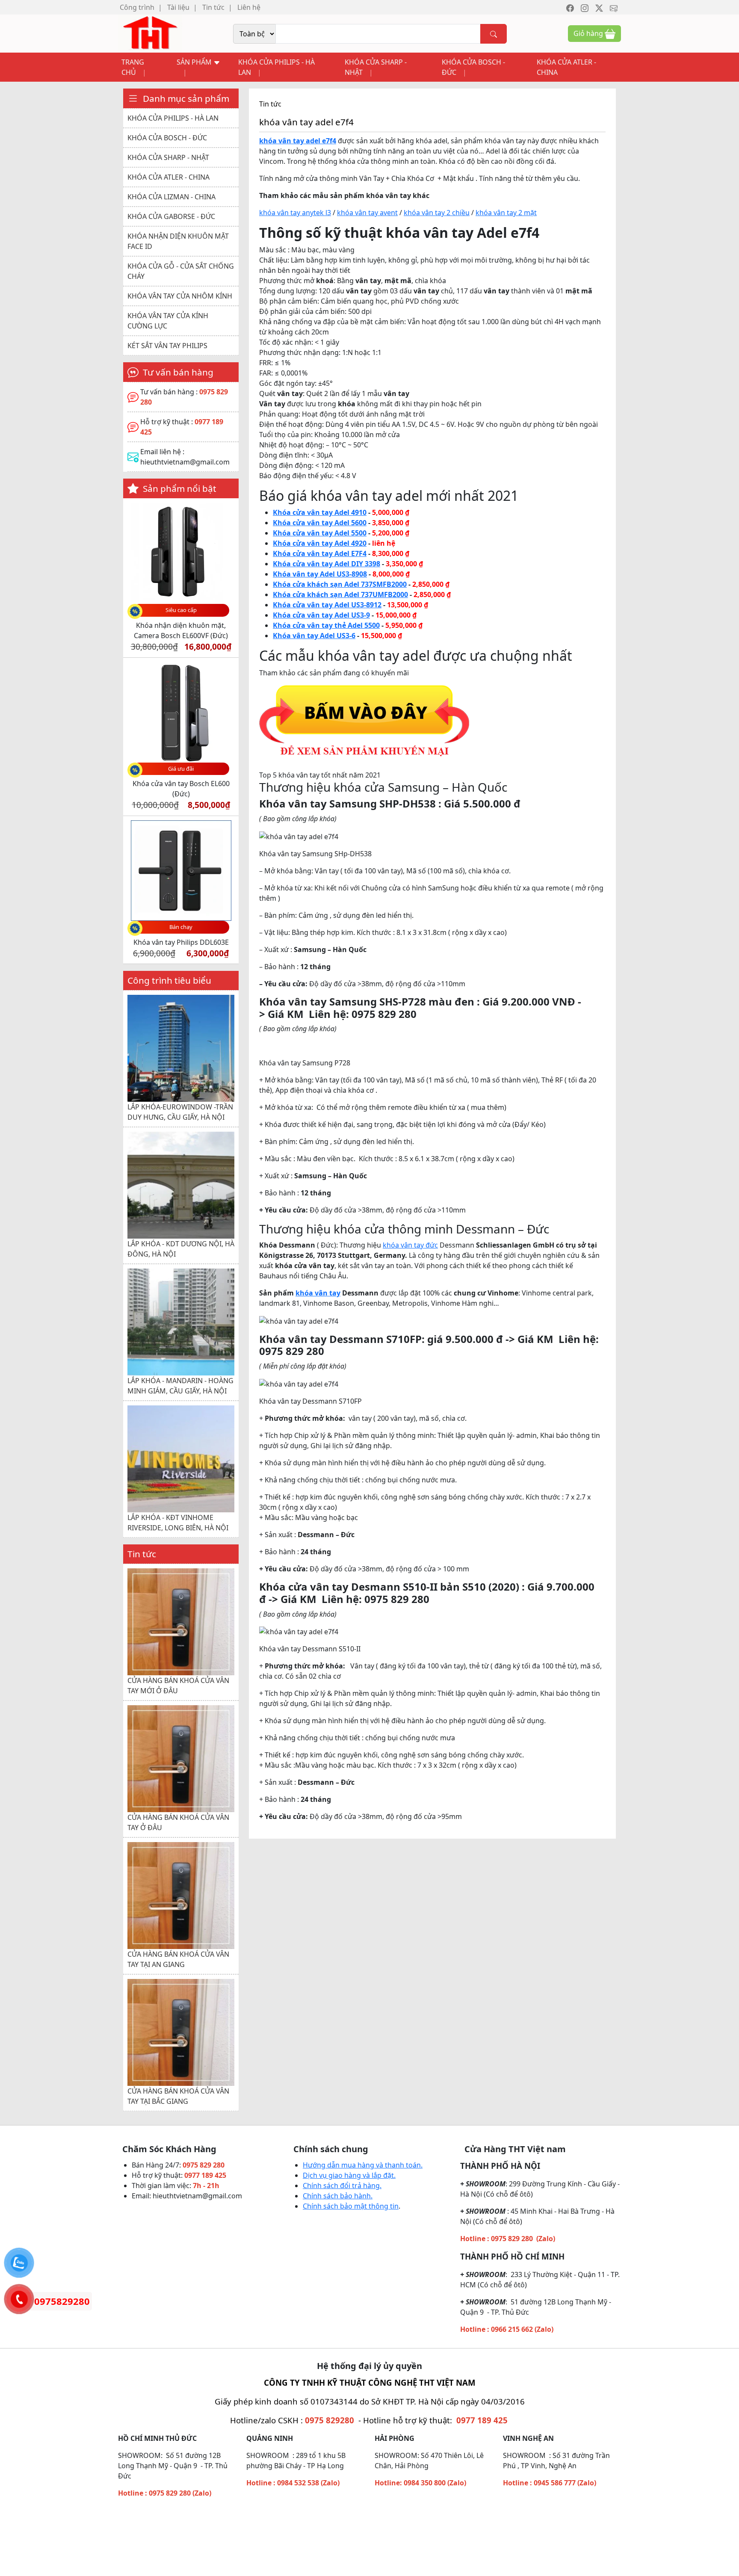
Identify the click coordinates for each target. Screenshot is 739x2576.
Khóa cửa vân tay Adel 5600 (320, 523)
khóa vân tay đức (410, 1245)
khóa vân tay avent (367, 213)
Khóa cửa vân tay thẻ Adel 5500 (326, 625)
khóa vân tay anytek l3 (295, 213)
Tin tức (213, 7)
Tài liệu (178, 7)
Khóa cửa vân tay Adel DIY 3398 (327, 564)
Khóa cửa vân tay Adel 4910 (320, 512)
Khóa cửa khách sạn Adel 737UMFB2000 (340, 594)
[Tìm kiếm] (494, 34)
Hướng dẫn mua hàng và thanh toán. (363, 2165)
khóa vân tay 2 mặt (506, 213)
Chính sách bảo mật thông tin (351, 2206)
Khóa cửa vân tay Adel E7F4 (320, 553)
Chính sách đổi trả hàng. (342, 2186)
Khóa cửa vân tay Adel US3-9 (321, 615)
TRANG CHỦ (133, 67)
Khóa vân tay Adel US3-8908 (320, 574)
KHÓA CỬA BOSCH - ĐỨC (473, 67)
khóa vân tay (318, 1293)
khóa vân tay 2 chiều (437, 213)
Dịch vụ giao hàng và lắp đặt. (349, 2175)
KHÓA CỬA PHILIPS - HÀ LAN (276, 67)
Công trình (137, 7)
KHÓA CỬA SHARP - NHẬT (376, 67)
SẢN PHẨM (195, 62)
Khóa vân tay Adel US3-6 (314, 636)
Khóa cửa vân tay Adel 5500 (320, 533)
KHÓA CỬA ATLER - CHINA (566, 67)
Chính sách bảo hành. (338, 2196)
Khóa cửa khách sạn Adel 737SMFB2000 (340, 584)
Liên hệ (249, 7)
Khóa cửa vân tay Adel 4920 (320, 543)
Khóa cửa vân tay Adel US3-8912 (327, 605)
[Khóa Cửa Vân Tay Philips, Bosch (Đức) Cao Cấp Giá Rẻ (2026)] (150, 33)
